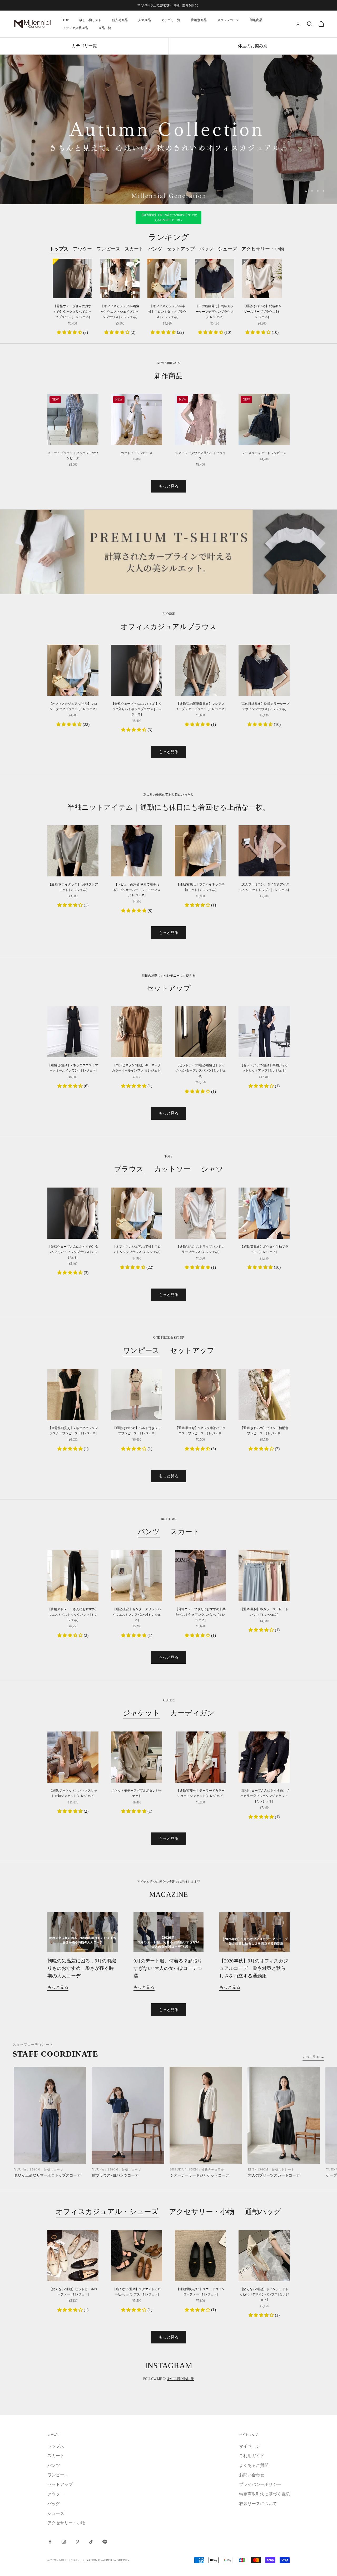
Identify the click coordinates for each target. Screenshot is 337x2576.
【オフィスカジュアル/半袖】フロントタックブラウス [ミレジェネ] (167, 312)
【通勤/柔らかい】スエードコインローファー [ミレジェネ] (200, 2292)
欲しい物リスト (90, 20)
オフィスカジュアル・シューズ (107, 2212)
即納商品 (256, 20)
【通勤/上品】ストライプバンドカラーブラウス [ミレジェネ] (200, 1249)
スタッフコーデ (228, 20)
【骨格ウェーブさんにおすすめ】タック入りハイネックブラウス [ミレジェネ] (72, 312)
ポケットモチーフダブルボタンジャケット (137, 1793)
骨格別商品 (199, 20)
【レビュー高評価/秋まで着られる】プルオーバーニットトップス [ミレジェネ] (137, 890)
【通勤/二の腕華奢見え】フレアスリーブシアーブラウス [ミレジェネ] (200, 706)
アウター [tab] (82, 249)
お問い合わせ (252, 2475)
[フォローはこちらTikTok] (91, 2542)
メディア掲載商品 (75, 28)
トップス (56, 2446)
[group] (168, 130)
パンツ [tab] (155, 249)
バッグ (54, 2504)
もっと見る (169, 486)
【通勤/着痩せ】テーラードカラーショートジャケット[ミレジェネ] (200, 1793)
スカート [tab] (134, 249)
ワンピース (141, 1350)
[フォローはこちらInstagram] (64, 2542)
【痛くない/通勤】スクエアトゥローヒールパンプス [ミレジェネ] (137, 2292)
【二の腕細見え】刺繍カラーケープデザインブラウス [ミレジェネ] (215, 312)
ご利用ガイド (252, 2456)
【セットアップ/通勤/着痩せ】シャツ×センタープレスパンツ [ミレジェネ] (200, 1071)
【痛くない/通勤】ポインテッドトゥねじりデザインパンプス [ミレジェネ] (264, 2295)
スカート (185, 1532)
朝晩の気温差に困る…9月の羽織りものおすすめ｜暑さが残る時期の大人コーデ (82, 1968)
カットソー (172, 1169)
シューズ (56, 2513)
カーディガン (192, 1713)
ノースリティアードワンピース (264, 453)
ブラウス (129, 1169)
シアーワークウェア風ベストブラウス (200, 456)
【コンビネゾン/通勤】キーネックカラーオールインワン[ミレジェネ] (137, 1068)
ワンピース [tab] (108, 249)
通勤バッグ (263, 2212)
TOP (66, 20)
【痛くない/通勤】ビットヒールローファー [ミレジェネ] (73, 2292)
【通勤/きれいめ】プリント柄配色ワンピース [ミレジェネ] (264, 1431)
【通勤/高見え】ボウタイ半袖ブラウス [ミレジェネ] (264, 1249)
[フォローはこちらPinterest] (77, 2542)
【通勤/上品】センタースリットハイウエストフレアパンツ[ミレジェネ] (137, 1615)
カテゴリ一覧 (171, 20)
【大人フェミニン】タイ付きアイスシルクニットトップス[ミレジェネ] (264, 887)
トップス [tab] (59, 249)
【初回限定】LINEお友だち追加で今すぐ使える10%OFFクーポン (169, 218)
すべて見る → (313, 2057)
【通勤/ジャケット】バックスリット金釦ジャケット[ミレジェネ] (73, 1793)
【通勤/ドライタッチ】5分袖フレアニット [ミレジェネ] (73, 887)
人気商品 (145, 20)
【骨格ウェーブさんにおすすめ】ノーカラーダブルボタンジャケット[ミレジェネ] (264, 1796)
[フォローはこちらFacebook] (50, 2542)
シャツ (212, 1169)
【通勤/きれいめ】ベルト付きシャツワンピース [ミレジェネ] (137, 1431)
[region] (168, 130)
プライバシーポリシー (260, 2484)
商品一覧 (105, 28)
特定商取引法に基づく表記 (264, 2494)
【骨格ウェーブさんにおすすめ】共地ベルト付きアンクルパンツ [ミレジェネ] (200, 1615)
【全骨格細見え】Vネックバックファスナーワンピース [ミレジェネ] (73, 1431)
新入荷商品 (120, 20)
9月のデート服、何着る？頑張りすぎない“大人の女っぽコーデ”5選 (168, 1968)
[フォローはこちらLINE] (105, 2542)
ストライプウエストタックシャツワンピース (73, 456)
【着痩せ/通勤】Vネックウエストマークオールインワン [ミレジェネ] (73, 1068)
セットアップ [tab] (181, 249)
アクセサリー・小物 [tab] (263, 249)
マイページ (250, 2446)
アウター (56, 2494)
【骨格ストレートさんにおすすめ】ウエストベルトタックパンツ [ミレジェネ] (73, 1615)
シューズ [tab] (227, 249)
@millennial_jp (180, 2379)
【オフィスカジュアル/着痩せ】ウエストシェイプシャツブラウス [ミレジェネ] (120, 312)
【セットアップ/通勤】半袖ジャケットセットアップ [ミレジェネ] (264, 1068)
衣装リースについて (258, 2504)
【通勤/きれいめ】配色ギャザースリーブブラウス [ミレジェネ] (262, 312)
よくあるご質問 (254, 2465)
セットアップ (192, 1350)
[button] (70, 332)
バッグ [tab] (206, 249)
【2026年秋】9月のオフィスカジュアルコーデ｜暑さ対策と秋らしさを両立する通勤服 (254, 1968)
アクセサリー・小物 (202, 2212)
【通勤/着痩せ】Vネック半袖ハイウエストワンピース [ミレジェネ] (200, 1431)
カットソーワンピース (137, 453)
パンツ (149, 1532)
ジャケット (141, 1713)
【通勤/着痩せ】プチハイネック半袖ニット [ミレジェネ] (200, 887)
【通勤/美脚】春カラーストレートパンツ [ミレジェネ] (264, 1612)
